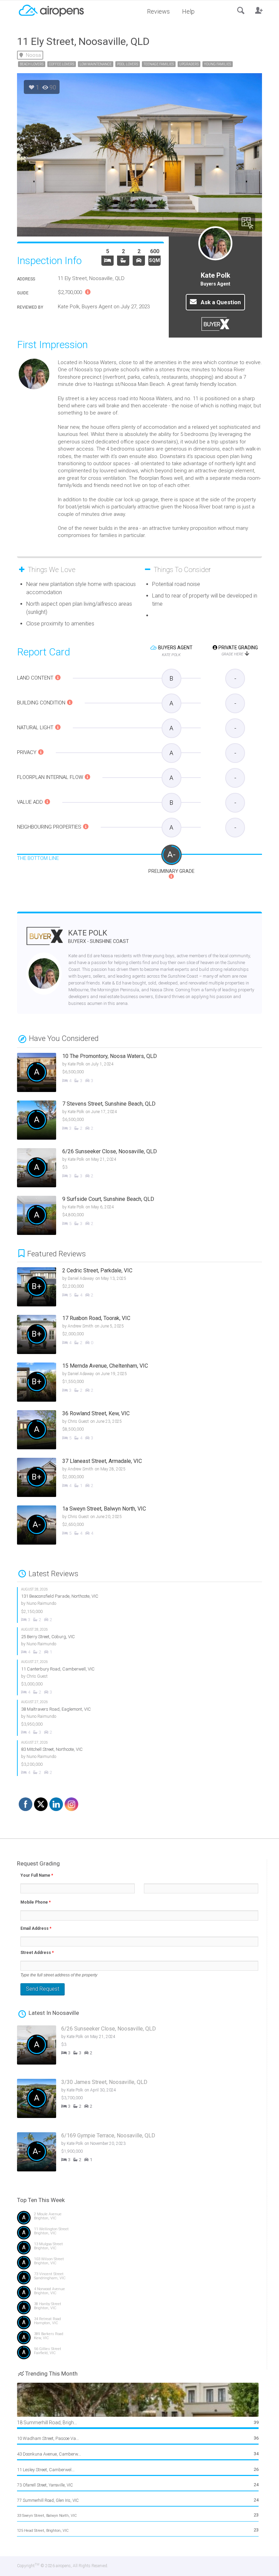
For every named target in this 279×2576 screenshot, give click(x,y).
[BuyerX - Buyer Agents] (45, 940)
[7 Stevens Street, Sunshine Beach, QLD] (139, 1121)
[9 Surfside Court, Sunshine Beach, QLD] (139, 1216)
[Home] (51, 10)
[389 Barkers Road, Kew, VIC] (139, 2339)
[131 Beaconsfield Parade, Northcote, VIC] (140, 1605)
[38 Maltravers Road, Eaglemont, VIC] (140, 1718)
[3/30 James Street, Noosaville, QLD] (144, 2102)
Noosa (33, 55)
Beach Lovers (32, 64)
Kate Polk (99, 936)
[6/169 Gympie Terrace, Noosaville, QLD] (144, 2156)
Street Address (37, 1953)
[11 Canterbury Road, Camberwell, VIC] (140, 1677)
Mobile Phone (36, 1902)
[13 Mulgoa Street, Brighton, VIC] (139, 2249)
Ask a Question (220, 302)
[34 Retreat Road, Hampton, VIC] (139, 2324)
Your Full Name (37, 1875)
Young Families (218, 64)
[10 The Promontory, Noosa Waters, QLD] (139, 1073)
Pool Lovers (128, 64)
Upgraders (189, 64)
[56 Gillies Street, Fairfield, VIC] (139, 2354)
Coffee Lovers (62, 64)
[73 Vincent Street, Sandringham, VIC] (139, 2279)
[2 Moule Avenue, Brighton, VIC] (139, 2219)
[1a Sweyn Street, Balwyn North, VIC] (145, 1526)
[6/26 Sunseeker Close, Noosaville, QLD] (139, 1169)
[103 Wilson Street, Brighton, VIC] (139, 2264)
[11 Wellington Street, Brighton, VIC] (139, 2234)
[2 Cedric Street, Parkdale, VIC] (145, 1288)
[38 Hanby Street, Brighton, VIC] (139, 2309)
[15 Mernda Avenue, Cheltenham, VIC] (145, 1383)
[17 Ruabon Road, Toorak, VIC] (145, 1335)
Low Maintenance (96, 64)
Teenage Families (159, 64)
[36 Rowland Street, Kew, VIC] (145, 1431)
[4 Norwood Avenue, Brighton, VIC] (139, 2294)
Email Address (36, 1928)
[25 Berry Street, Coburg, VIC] (140, 1641)
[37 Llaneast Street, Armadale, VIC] (145, 1478)
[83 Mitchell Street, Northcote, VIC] (140, 1758)
